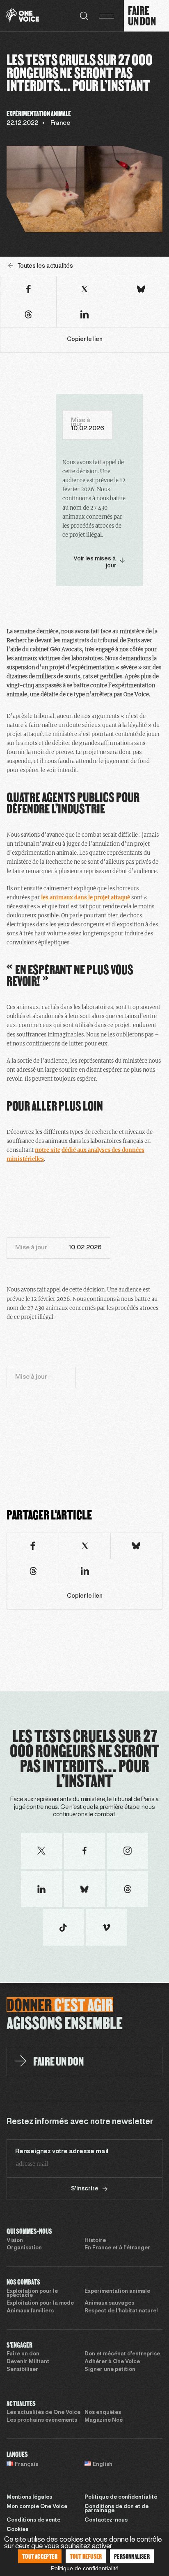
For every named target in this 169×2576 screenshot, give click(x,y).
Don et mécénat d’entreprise (122, 2354)
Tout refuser (86, 2556)
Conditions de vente (33, 2520)
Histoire (95, 2241)
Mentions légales (29, 2497)
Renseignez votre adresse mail (62, 2152)
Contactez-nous (106, 2520)
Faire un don (23, 2354)
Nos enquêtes (103, 2413)
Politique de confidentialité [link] (85, 2568)
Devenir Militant (28, 2362)
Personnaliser (132, 2556)
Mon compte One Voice (37, 2507)
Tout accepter (40, 2556)
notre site (48, 1150)
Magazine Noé (104, 2420)
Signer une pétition (110, 2370)
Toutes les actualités (45, 266)
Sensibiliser (22, 2370)
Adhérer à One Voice (112, 2362)
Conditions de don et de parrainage (116, 2509)
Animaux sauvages (109, 2303)
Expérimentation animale (117, 2292)
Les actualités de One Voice (43, 2413)
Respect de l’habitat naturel (121, 2311)
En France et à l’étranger (117, 2248)
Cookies (17, 2530)
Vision (15, 2241)
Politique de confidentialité (121, 2497)
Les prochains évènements (42, 2420)
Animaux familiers (30, 2311)
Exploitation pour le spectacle (32, 2294)
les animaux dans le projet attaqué (86, 897)
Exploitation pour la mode (40, 2303)
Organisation (24, 2248)
